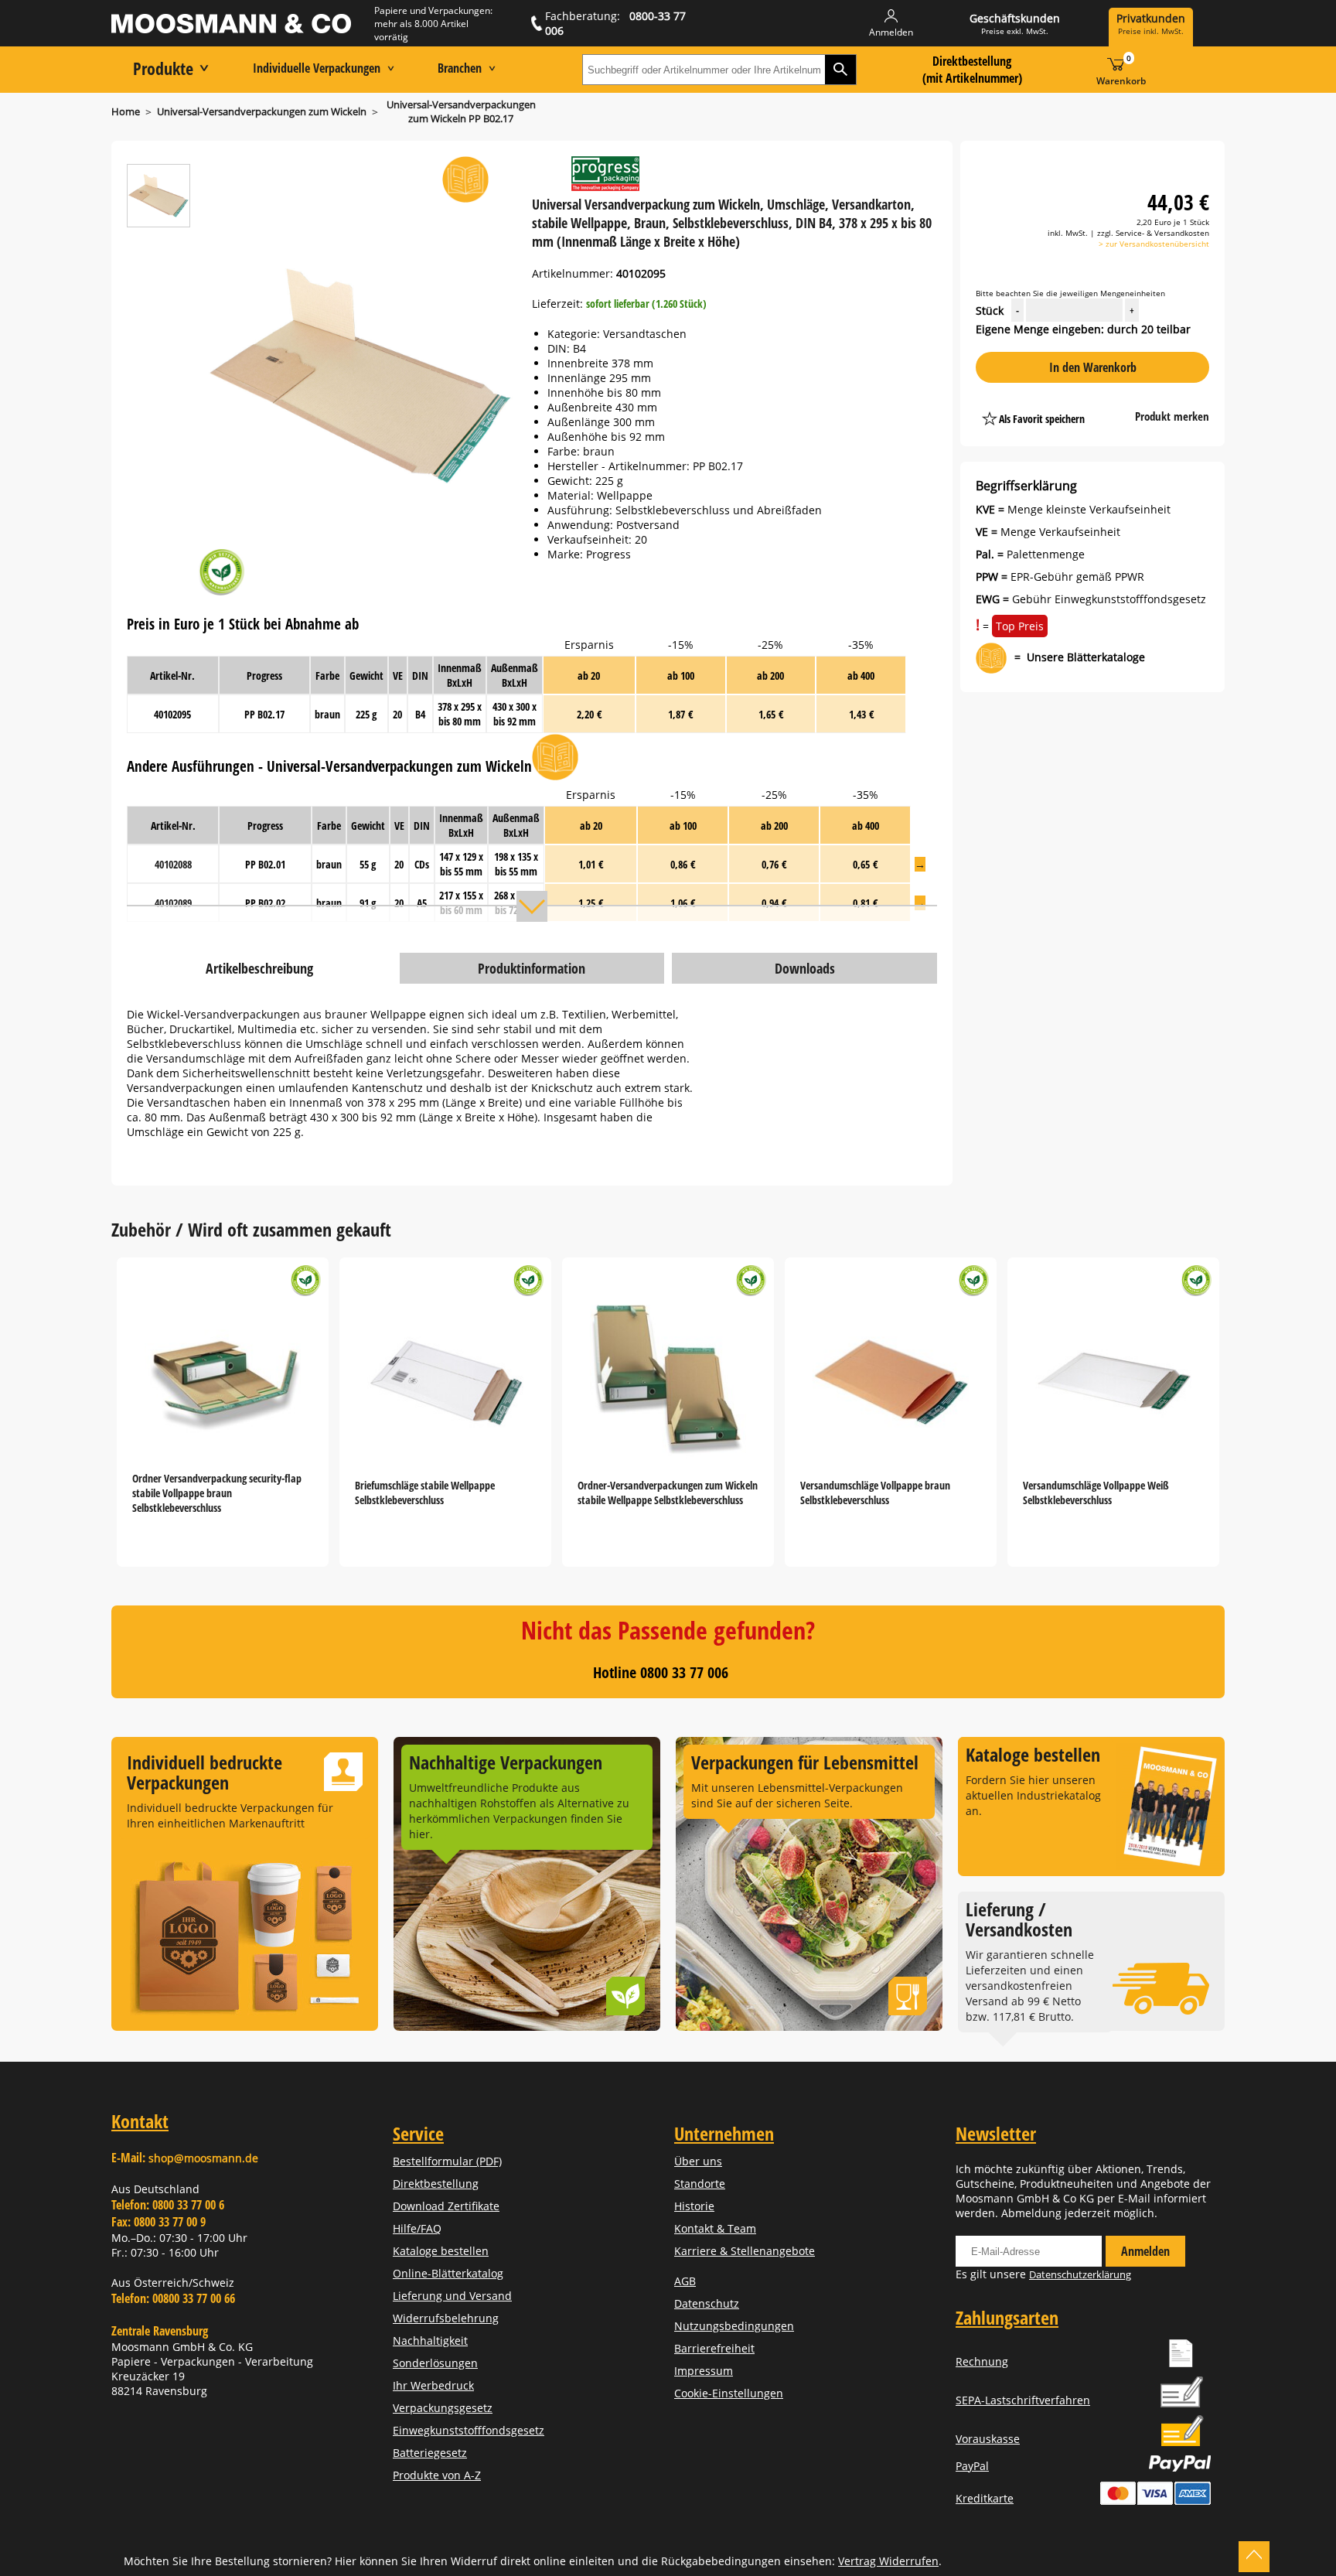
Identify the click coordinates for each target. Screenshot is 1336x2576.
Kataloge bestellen (441, 2251)
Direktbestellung (436, 2184)
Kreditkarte (985, 2498)
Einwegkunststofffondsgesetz (469, 2430)
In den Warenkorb (1093, 367)
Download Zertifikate (446, 2206)
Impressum (704, 2371)
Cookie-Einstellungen (729, 2393)
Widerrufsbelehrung (446, 2318)
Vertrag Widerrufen (888, 2561)
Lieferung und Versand (452, 2296)
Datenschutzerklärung (1080, 2274)
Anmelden (1145, 2251)
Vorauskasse (988, 2439)
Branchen (460, 68)
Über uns (698, 2161)
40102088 (173, 864)
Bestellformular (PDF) (447, 2161)
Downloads (805, 968)
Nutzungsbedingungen (734, 2326)
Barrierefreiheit (714, 2348)
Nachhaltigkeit (430, 2341)
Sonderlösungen (435, 2363)
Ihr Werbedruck (433, 2385)
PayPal (972, 2466)
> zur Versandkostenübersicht (1154, 244)
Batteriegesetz (430, 2453)
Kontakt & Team (715, 2228)
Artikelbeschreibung (259, 968)
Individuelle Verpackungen (317, 68)
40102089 (173, 903)
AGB (685, 2281)
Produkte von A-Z (437, 2475)
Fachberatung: (615, 23)
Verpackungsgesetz (443, 2408)
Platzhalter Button (1114, 403)
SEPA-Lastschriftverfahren (1023, 2400)
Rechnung (982, 2361)
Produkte (163, 68)
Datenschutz (707, 2303)
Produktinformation (532, 968)
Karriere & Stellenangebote (745, 2251)
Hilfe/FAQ (417, 2228)
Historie (694, 2206)
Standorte (700, 2184)
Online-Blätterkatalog (448, 2273)
